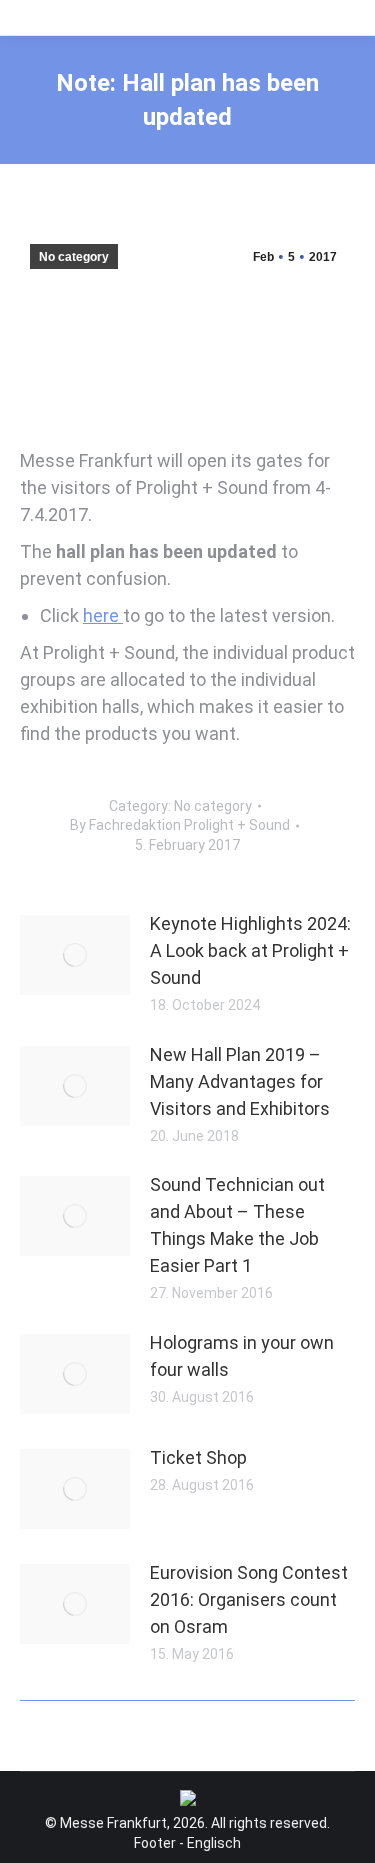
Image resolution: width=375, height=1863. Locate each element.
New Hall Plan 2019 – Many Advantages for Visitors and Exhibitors (240, 1081)
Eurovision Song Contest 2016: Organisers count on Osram (249, 1599)
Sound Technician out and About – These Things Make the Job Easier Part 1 (237, 1225)
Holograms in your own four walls (242, 1356)
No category (74, 257)
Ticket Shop (198, 1457)
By (180, 825)
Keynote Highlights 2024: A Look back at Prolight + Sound (250, 950)
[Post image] (75, 955)
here (103, 615)
